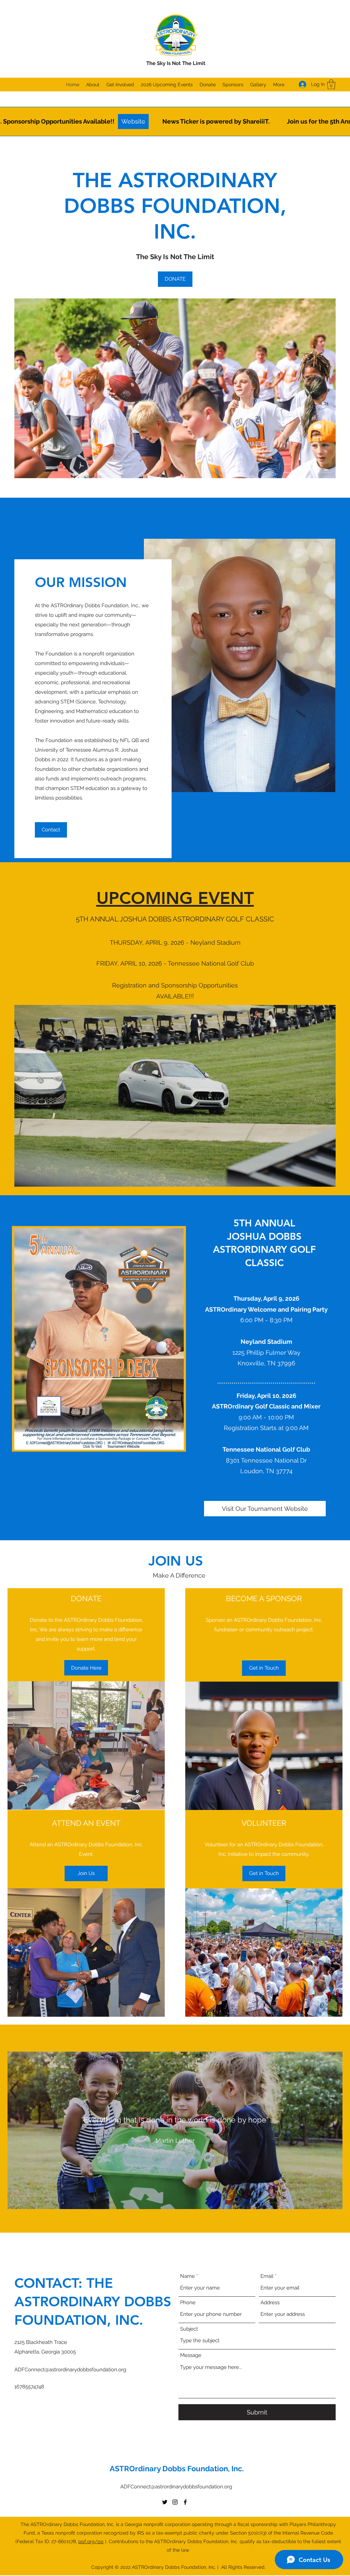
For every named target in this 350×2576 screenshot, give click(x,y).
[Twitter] (165, 2502)
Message (191, 2355)
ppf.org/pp (91, 2541)
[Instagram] (175, 2502)
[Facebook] (185, 2502)
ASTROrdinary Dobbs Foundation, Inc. (177, 2469)
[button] (331, 84)
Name (187, 2276)
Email (267, 2276)
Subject (189, 2329)
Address (270, 2303)
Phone (188, 2303)
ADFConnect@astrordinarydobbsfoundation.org (70, 2370)
